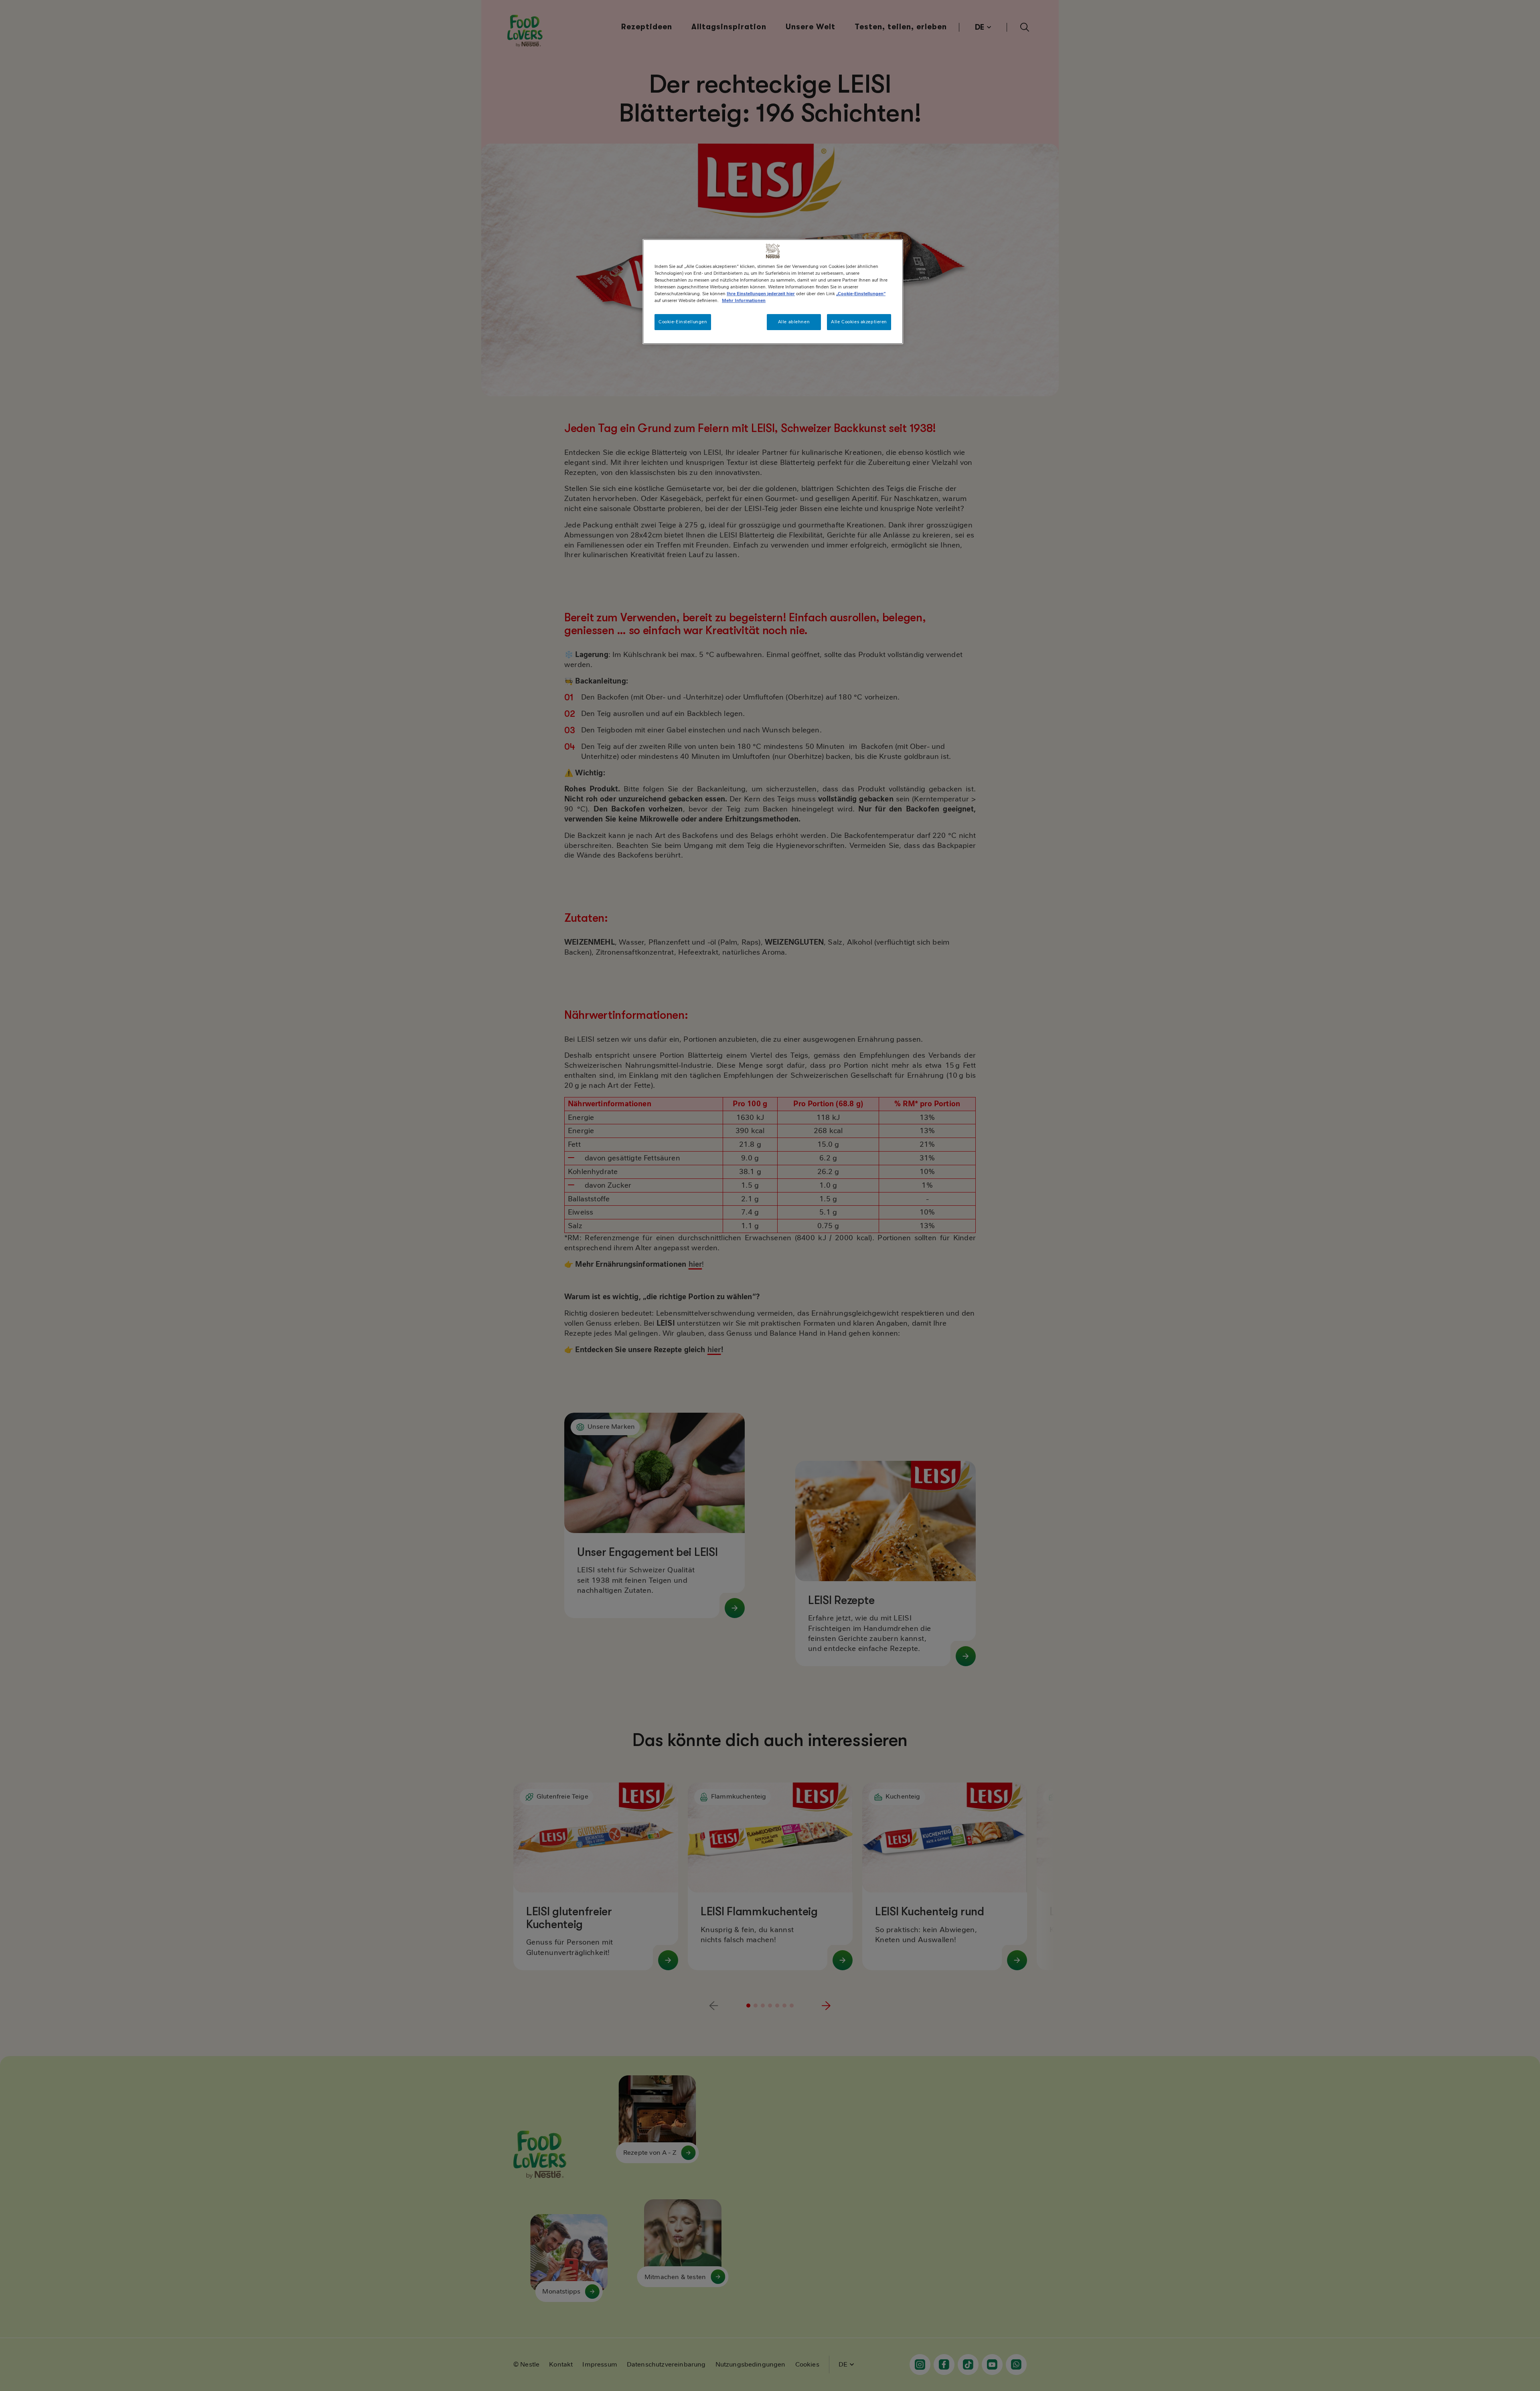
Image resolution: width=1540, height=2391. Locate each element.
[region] (773, 292)
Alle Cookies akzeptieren (859, 322)
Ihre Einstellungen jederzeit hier (761, 294)
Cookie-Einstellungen (683, 322)
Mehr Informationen (744, 300)
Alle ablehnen (794, 322)
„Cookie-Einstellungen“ (861, 294)
